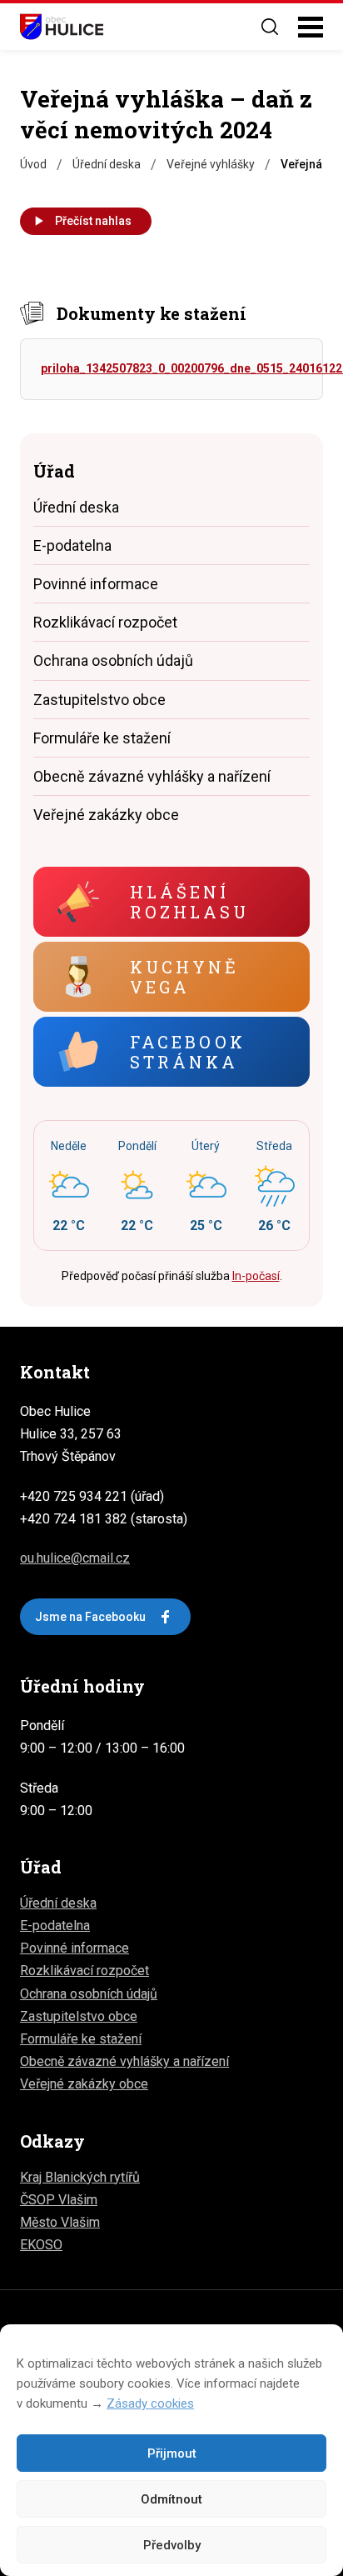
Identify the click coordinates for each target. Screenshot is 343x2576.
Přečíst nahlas (93, 221)
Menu (311, 27)
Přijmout (172, 2453)
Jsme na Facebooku (90, 1617)
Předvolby (172, 2545)
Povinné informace (96, 584)
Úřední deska (76, 507)
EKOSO (41, 2245)
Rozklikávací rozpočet (105, 622)
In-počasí (256, 1276)
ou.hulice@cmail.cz (75, 1558)
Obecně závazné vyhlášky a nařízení (152, 776)
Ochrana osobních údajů (113, 660)
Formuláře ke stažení (102, 738)
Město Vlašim (60, 2222)
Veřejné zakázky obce (106, 815)
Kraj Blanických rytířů (80, 2177)
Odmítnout (171, 2499)
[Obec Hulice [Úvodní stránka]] (62, 27)
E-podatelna (72, 545)
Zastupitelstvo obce (99, 700)
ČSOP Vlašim (59, 2200)
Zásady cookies (150, 2403)
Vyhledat (270, 27)
